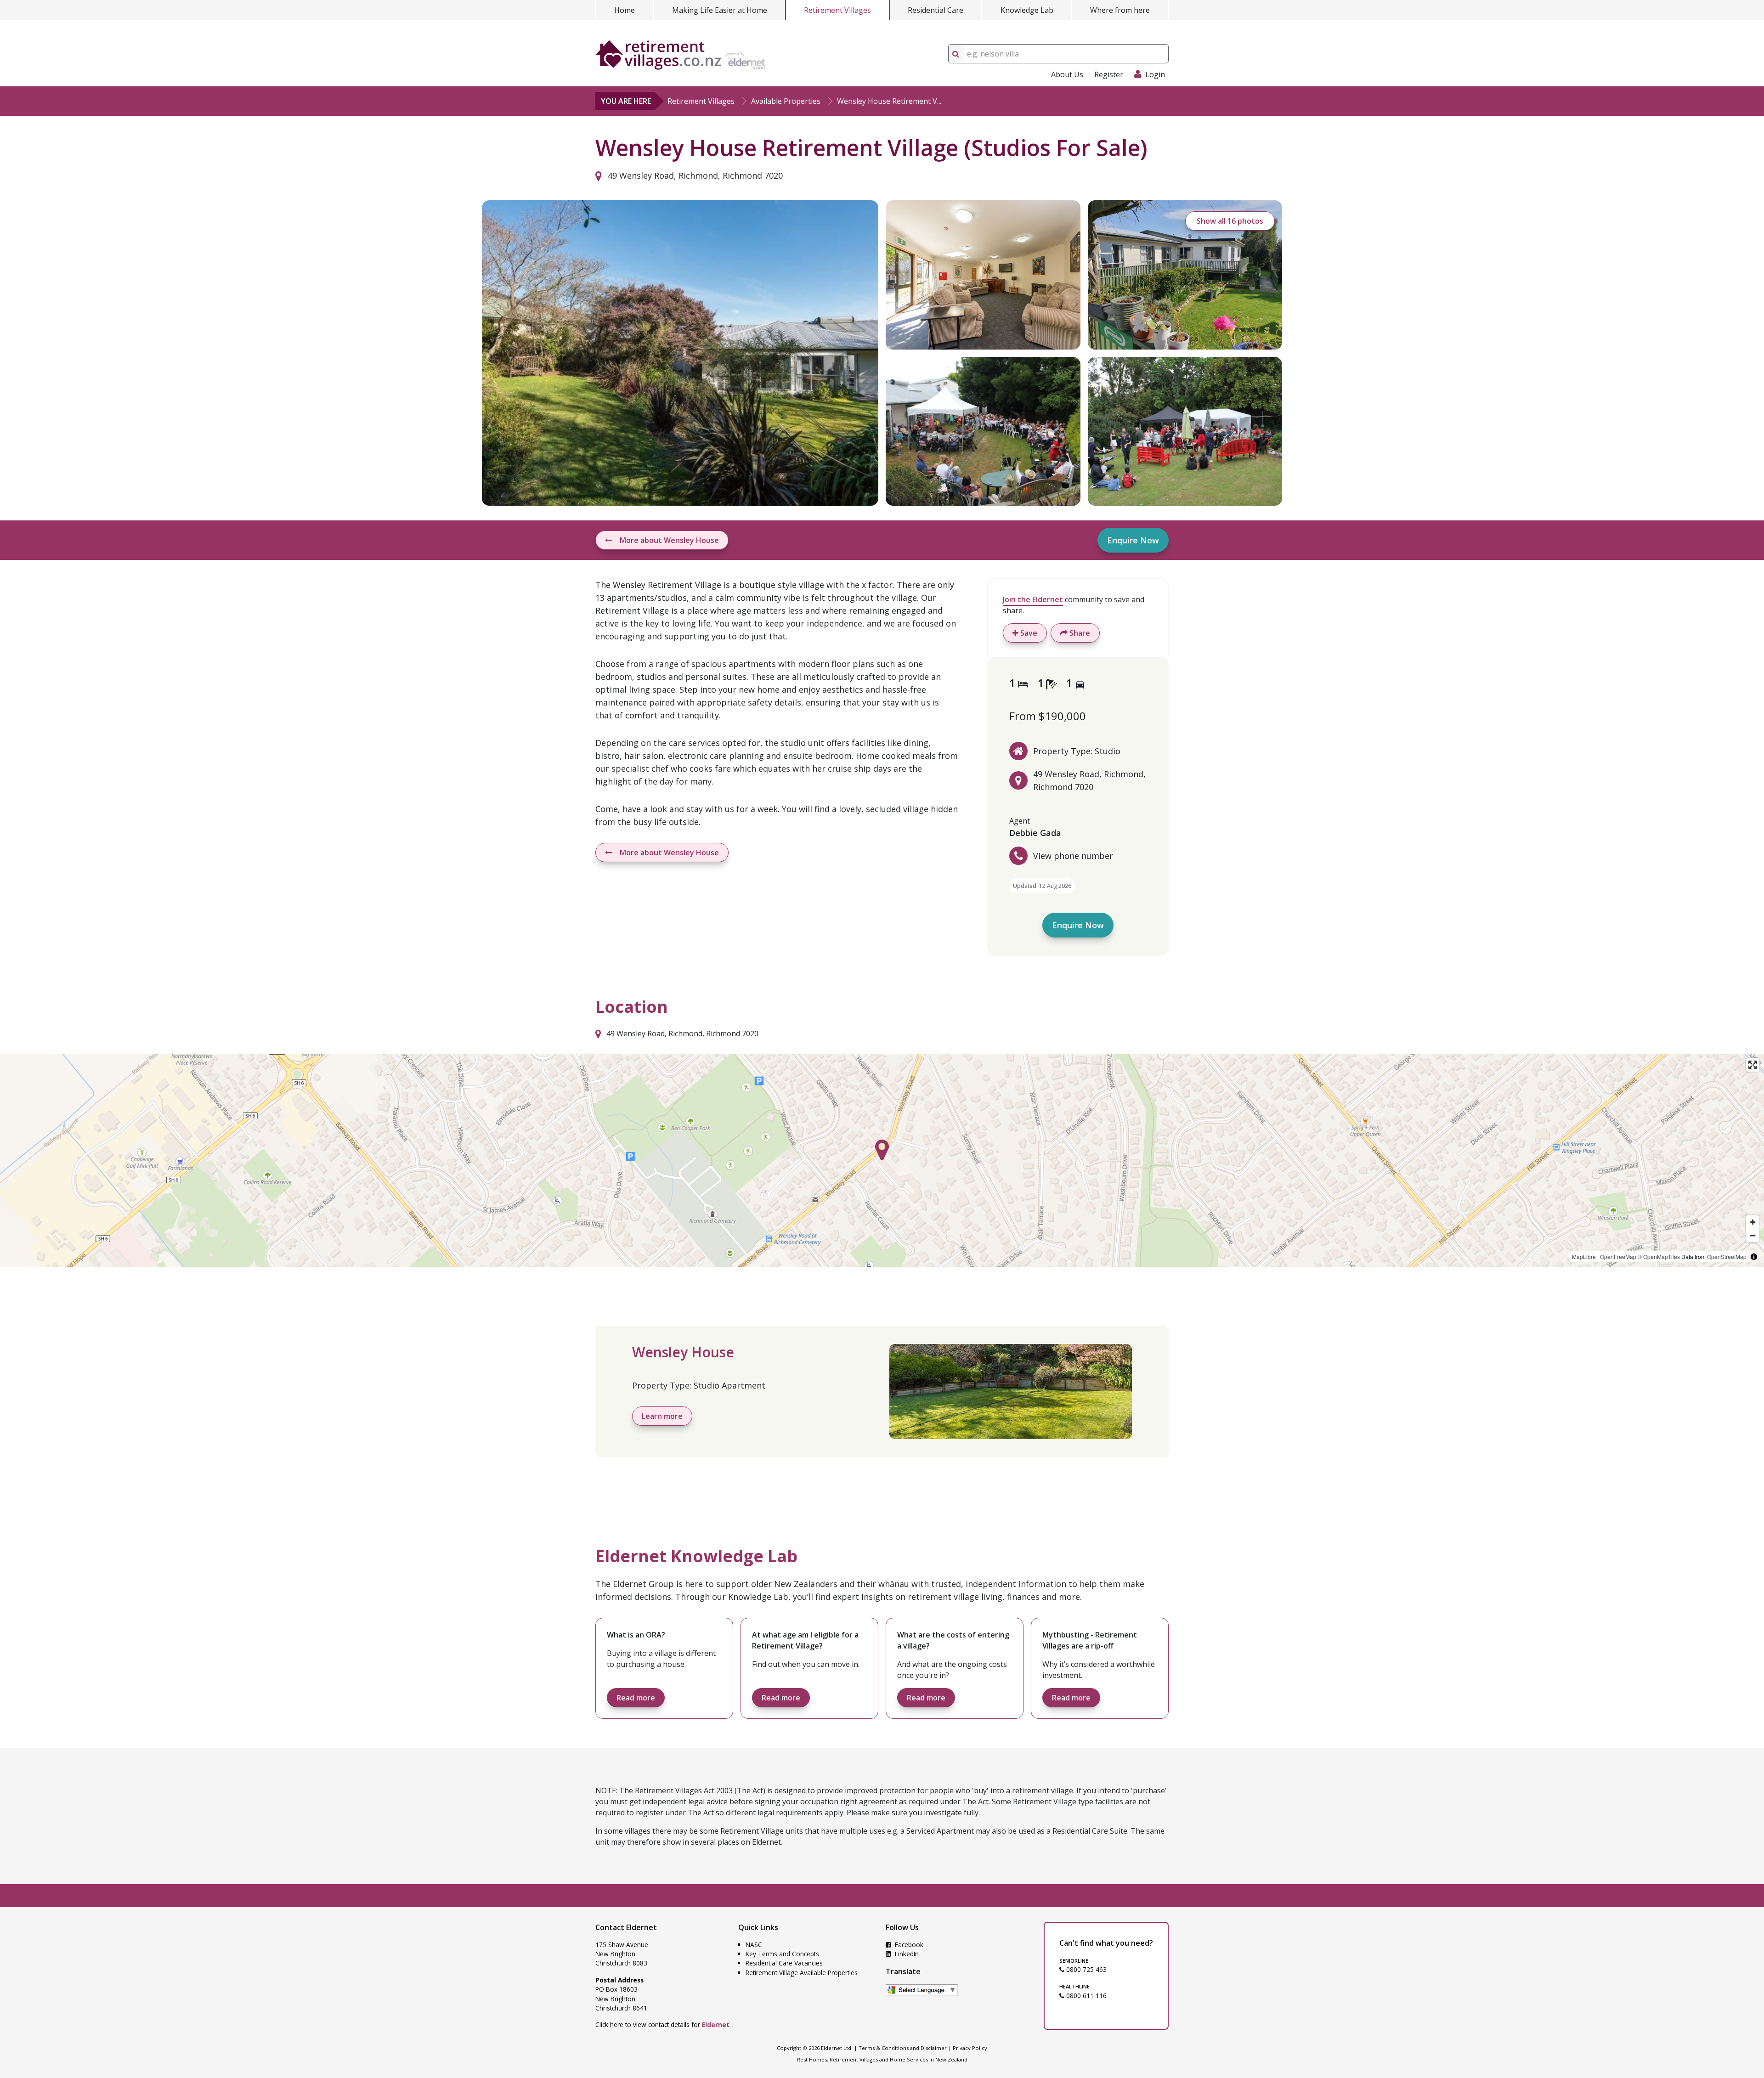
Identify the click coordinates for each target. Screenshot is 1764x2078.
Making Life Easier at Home (720, 10)
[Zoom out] (1753, 1235)
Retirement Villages (837, 10)
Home (625, 10)
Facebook (908, 1945)
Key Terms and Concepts (782, 1954)
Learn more (662, 1416)
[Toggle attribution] (1754, 1257)
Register (1109, 74)
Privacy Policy (970, 2048)
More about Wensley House (669, 540)
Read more (636, 1698)
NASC (754, 1945)
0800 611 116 (1086, 1996)
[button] (882, 1150)
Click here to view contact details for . (663, 2024)
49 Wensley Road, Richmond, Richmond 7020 (694, 175)
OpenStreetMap (1727, 1256)
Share (1079, 633)
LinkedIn (906, 1954)
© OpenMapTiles (1659, 1256)
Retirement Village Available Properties (802, 1973)
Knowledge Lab (1027, 10)
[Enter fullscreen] (1753, 1065)
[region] (882, 1160)
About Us (1067, 74)
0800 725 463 (1086, 1969)
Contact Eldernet (626, 1927)
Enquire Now (1133, 540)
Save (1028, 633)
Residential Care (936, 10)
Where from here (1120, 10)
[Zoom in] (1753, 1222)
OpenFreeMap (1618, 1256)
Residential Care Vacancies (784, 1963)
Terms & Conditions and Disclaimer (903, 2048)
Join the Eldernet (1033, 599)
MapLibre (1584, 1256)
